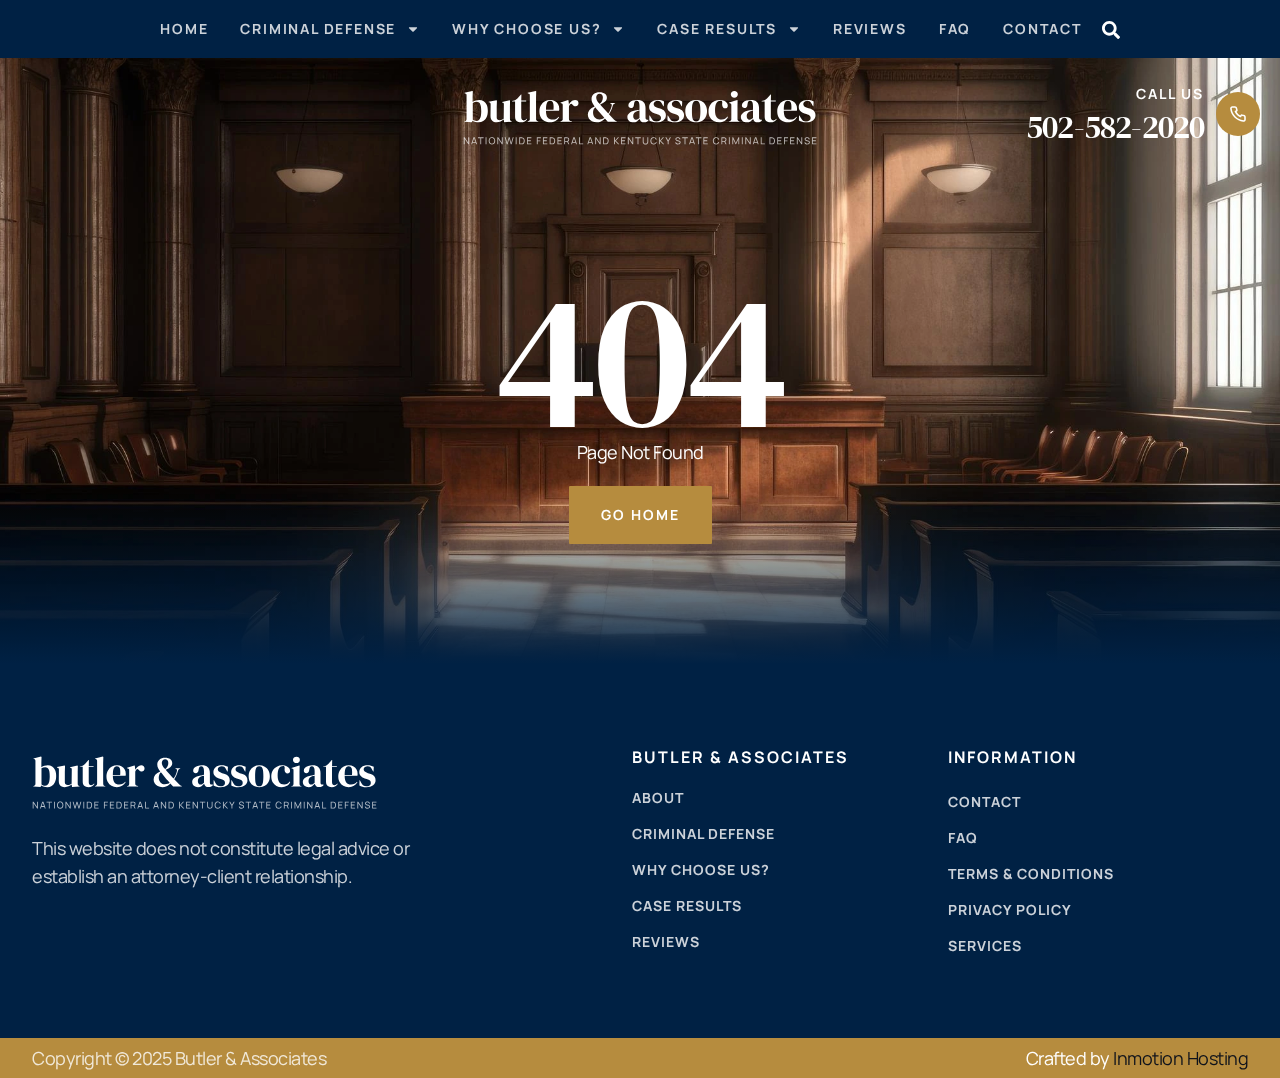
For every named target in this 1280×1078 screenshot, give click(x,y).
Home (184, 28)
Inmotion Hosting (1180, 1058)
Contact (1042, 28)
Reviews (870, 28)
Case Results (717, 28)
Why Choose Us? (526, 28)
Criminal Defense (318, 28)
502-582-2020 (1115, 127)
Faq (955, 28)
